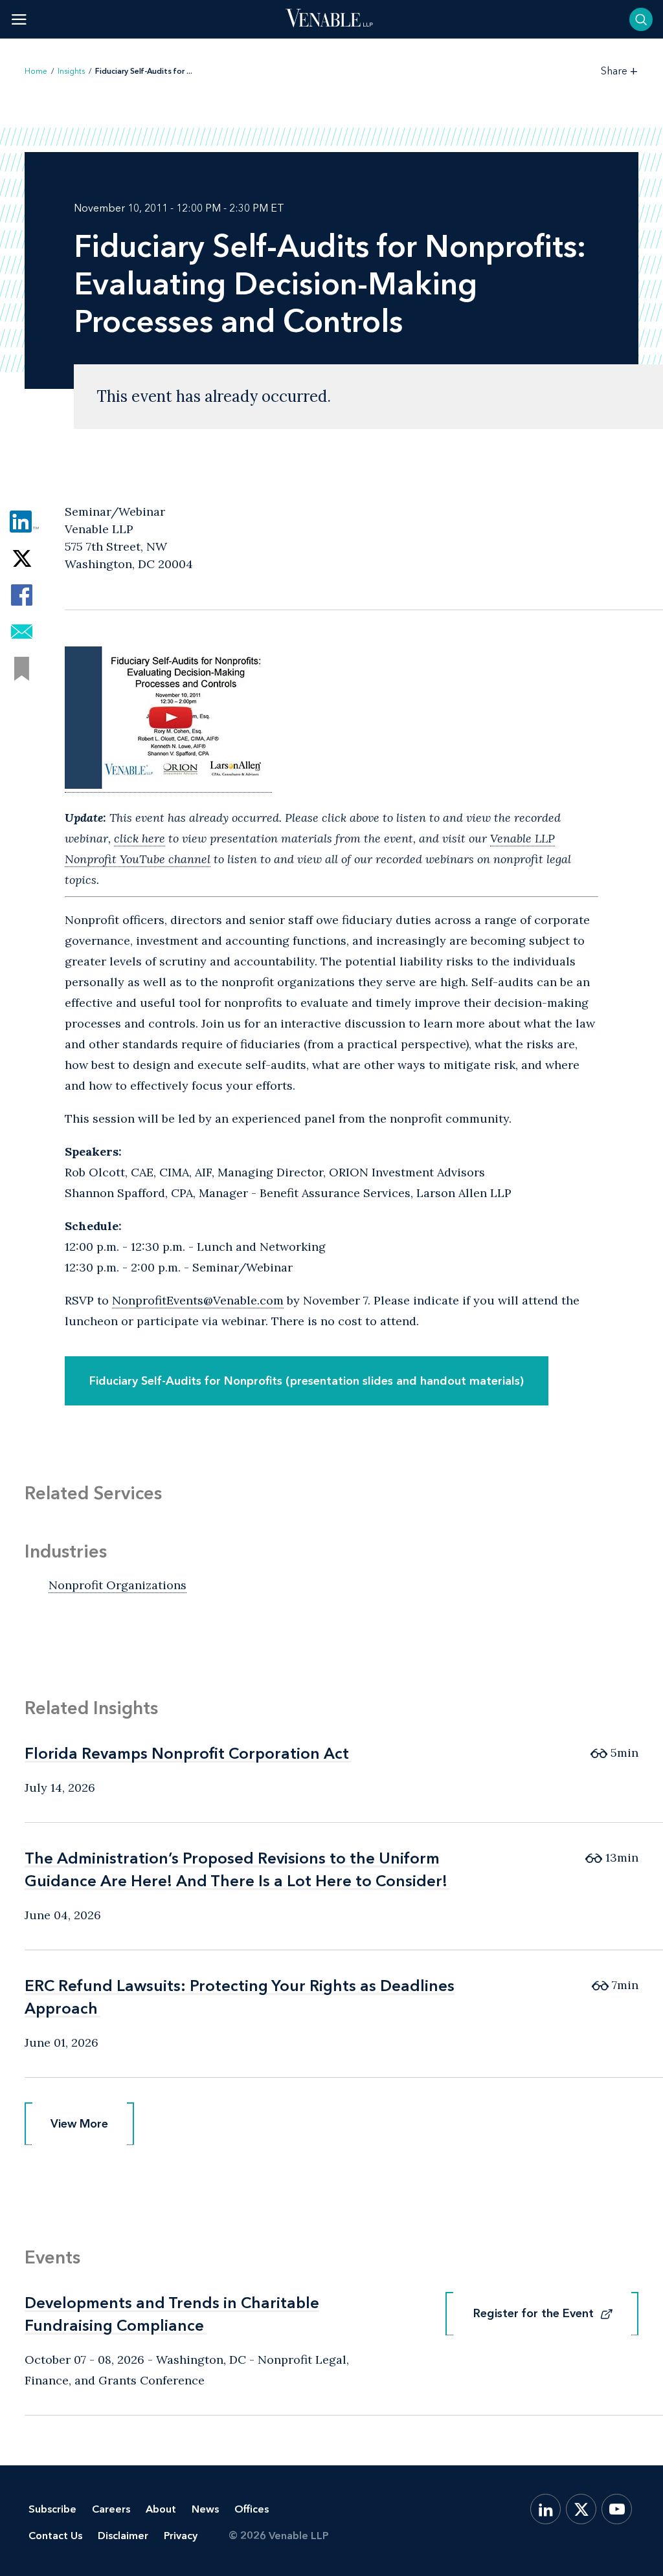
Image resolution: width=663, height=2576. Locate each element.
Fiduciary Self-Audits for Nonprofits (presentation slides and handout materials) (307, 1381)
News (205, 2509)
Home (36, 71)
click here (140, 838)
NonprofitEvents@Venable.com (198, 1300)
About (161, 2509)
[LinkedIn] (545, 2509)
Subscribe (52, 2509)
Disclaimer (123, 2536)
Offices (252, 2509)
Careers (111, 2509)
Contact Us (55, 2536)
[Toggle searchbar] (641, 19)
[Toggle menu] (19, 19)
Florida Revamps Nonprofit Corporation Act (187, 1753)
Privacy (181, 2536)
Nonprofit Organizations (118, 1585)
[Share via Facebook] (22, 595)
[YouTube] (617, 2509)
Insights (71, 71)
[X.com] (581, 2509)
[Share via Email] (22, 632)
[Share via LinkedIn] (22, 521)
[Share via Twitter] (22, 558)
